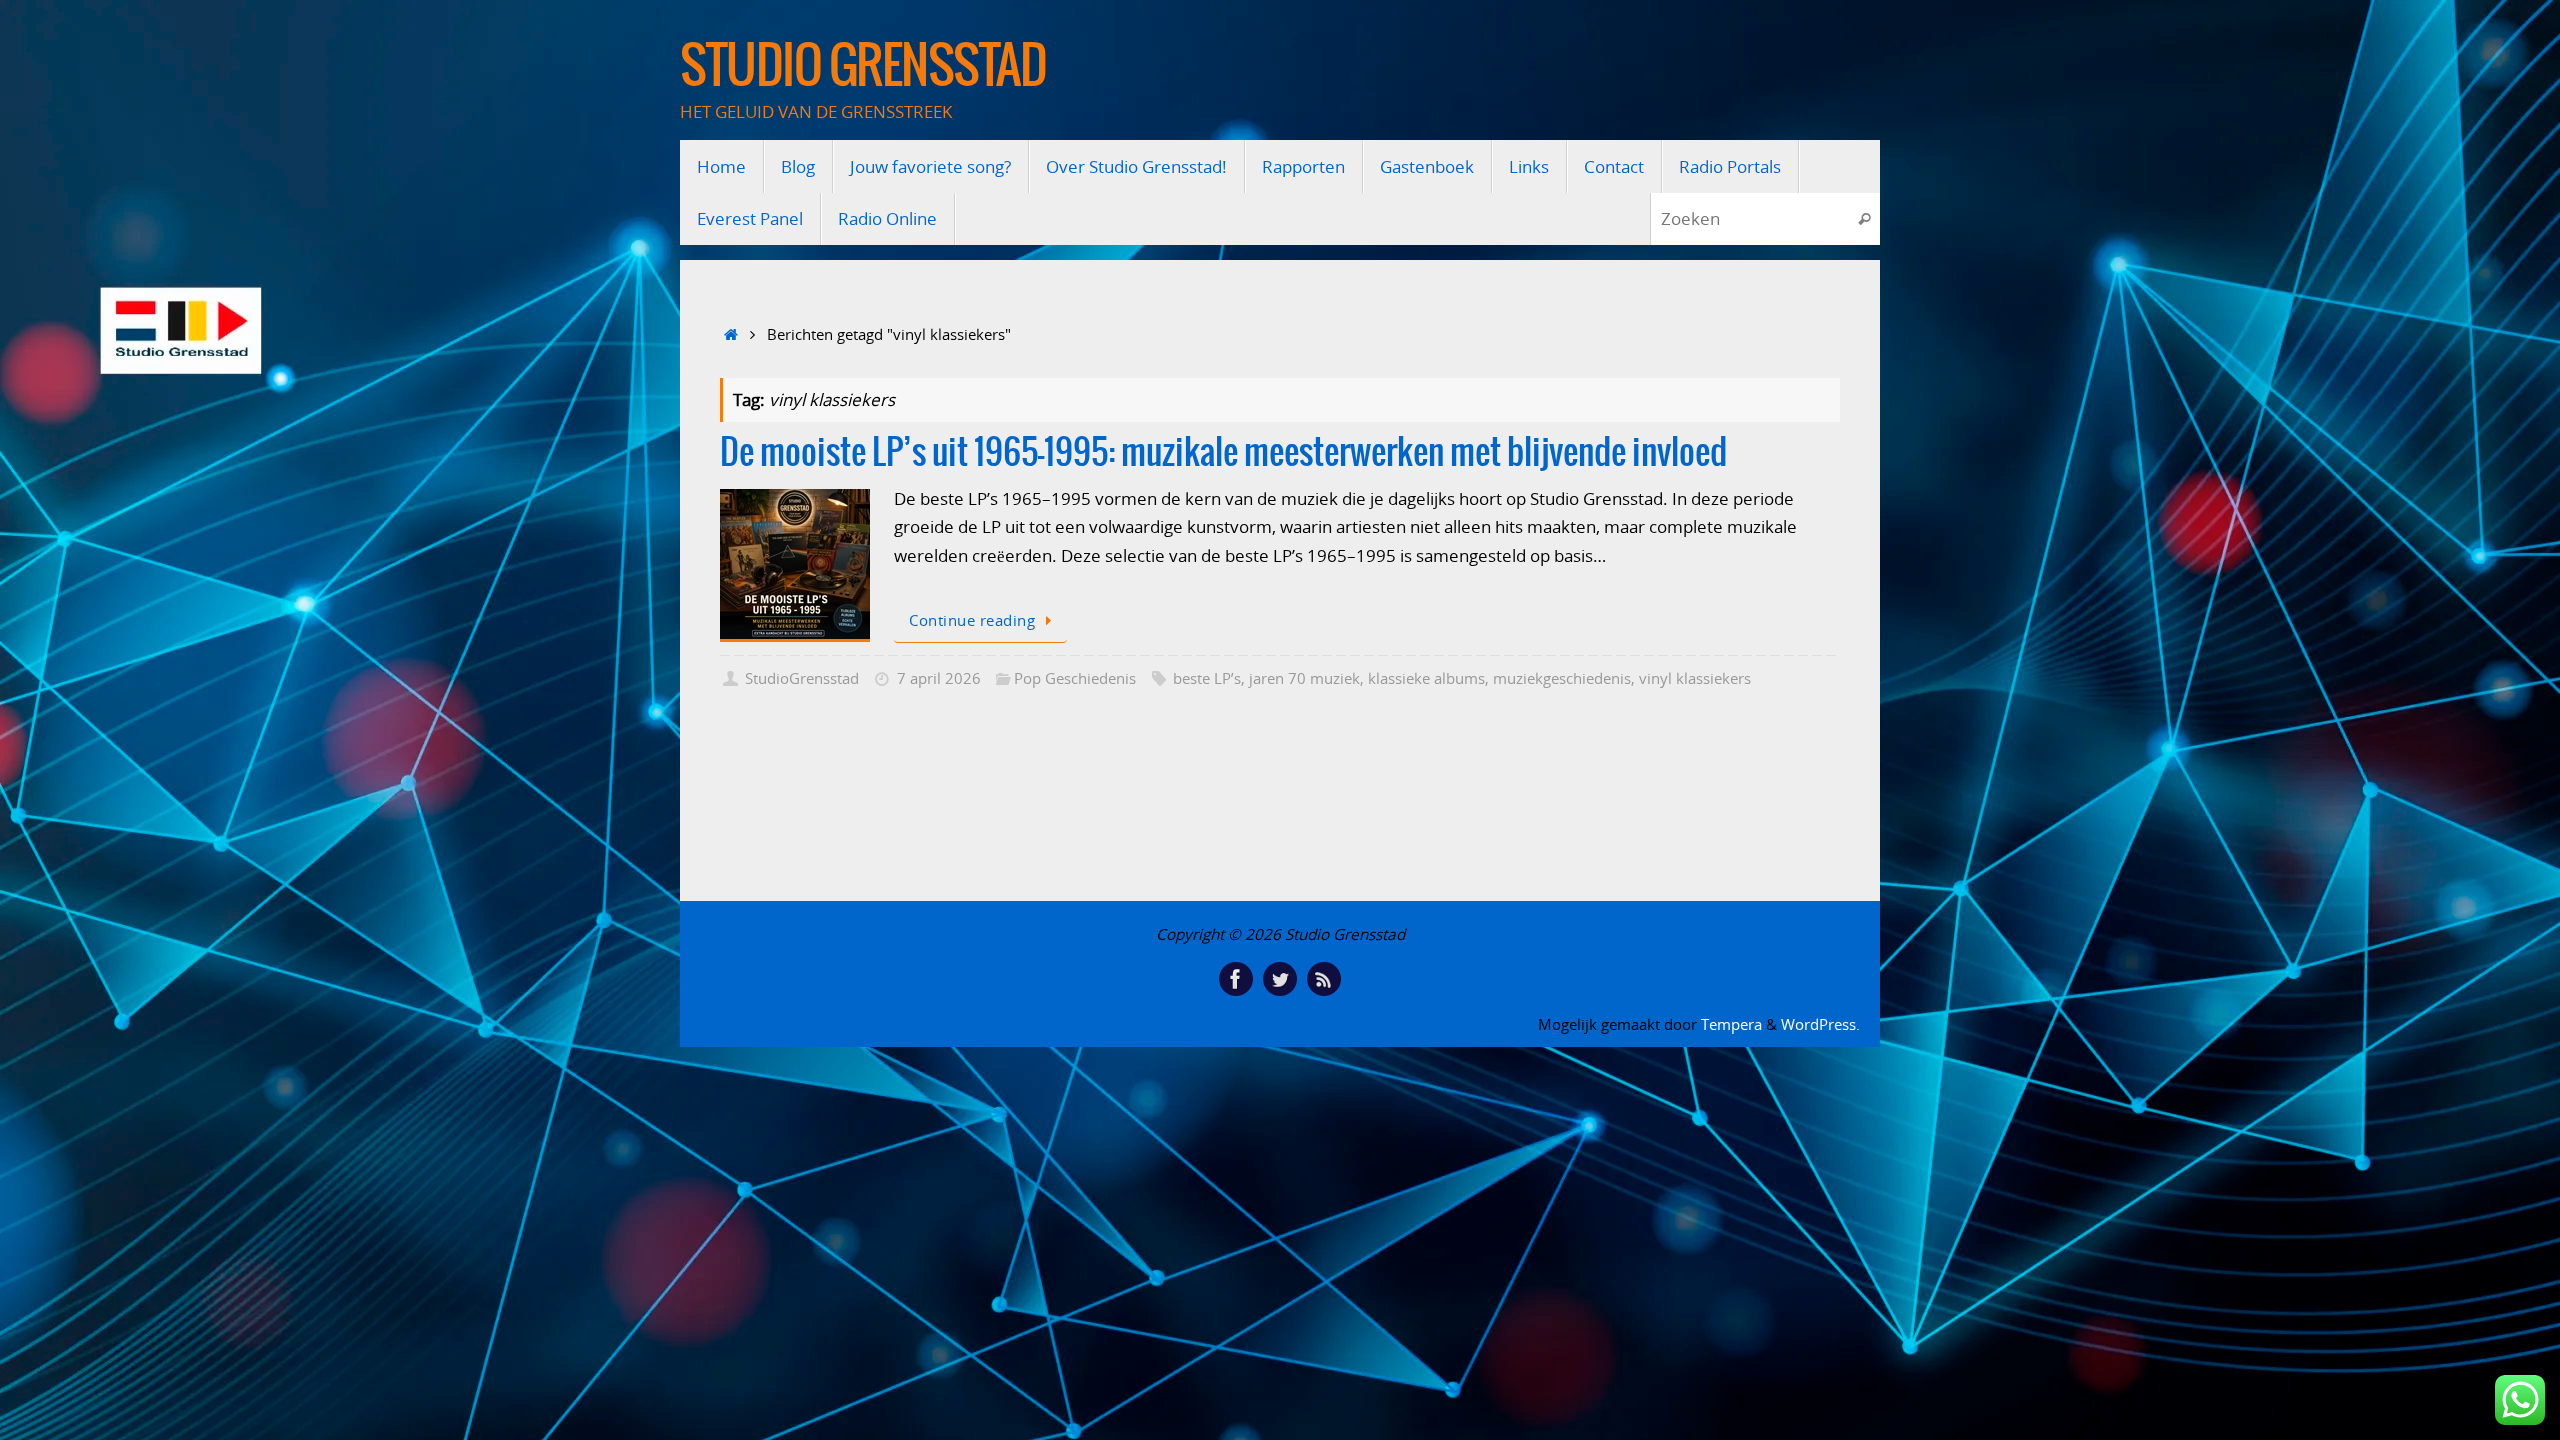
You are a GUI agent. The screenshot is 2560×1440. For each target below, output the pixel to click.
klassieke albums (1426, 678)
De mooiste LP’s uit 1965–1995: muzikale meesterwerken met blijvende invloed (1223, 453)
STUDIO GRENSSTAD (863, 67)
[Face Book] (1236, 979)
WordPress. (1820, 1024)
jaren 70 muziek (1304, 678)
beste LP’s (1207, 678)
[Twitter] (1280, 979)
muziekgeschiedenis (1562, 678)
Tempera (1731, 1024)
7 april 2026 (939, 678)
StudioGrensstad (802, 678)
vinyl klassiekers (1695, 678)
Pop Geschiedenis (1075, 678)
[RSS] (1324, 979)
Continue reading (972, 620)
